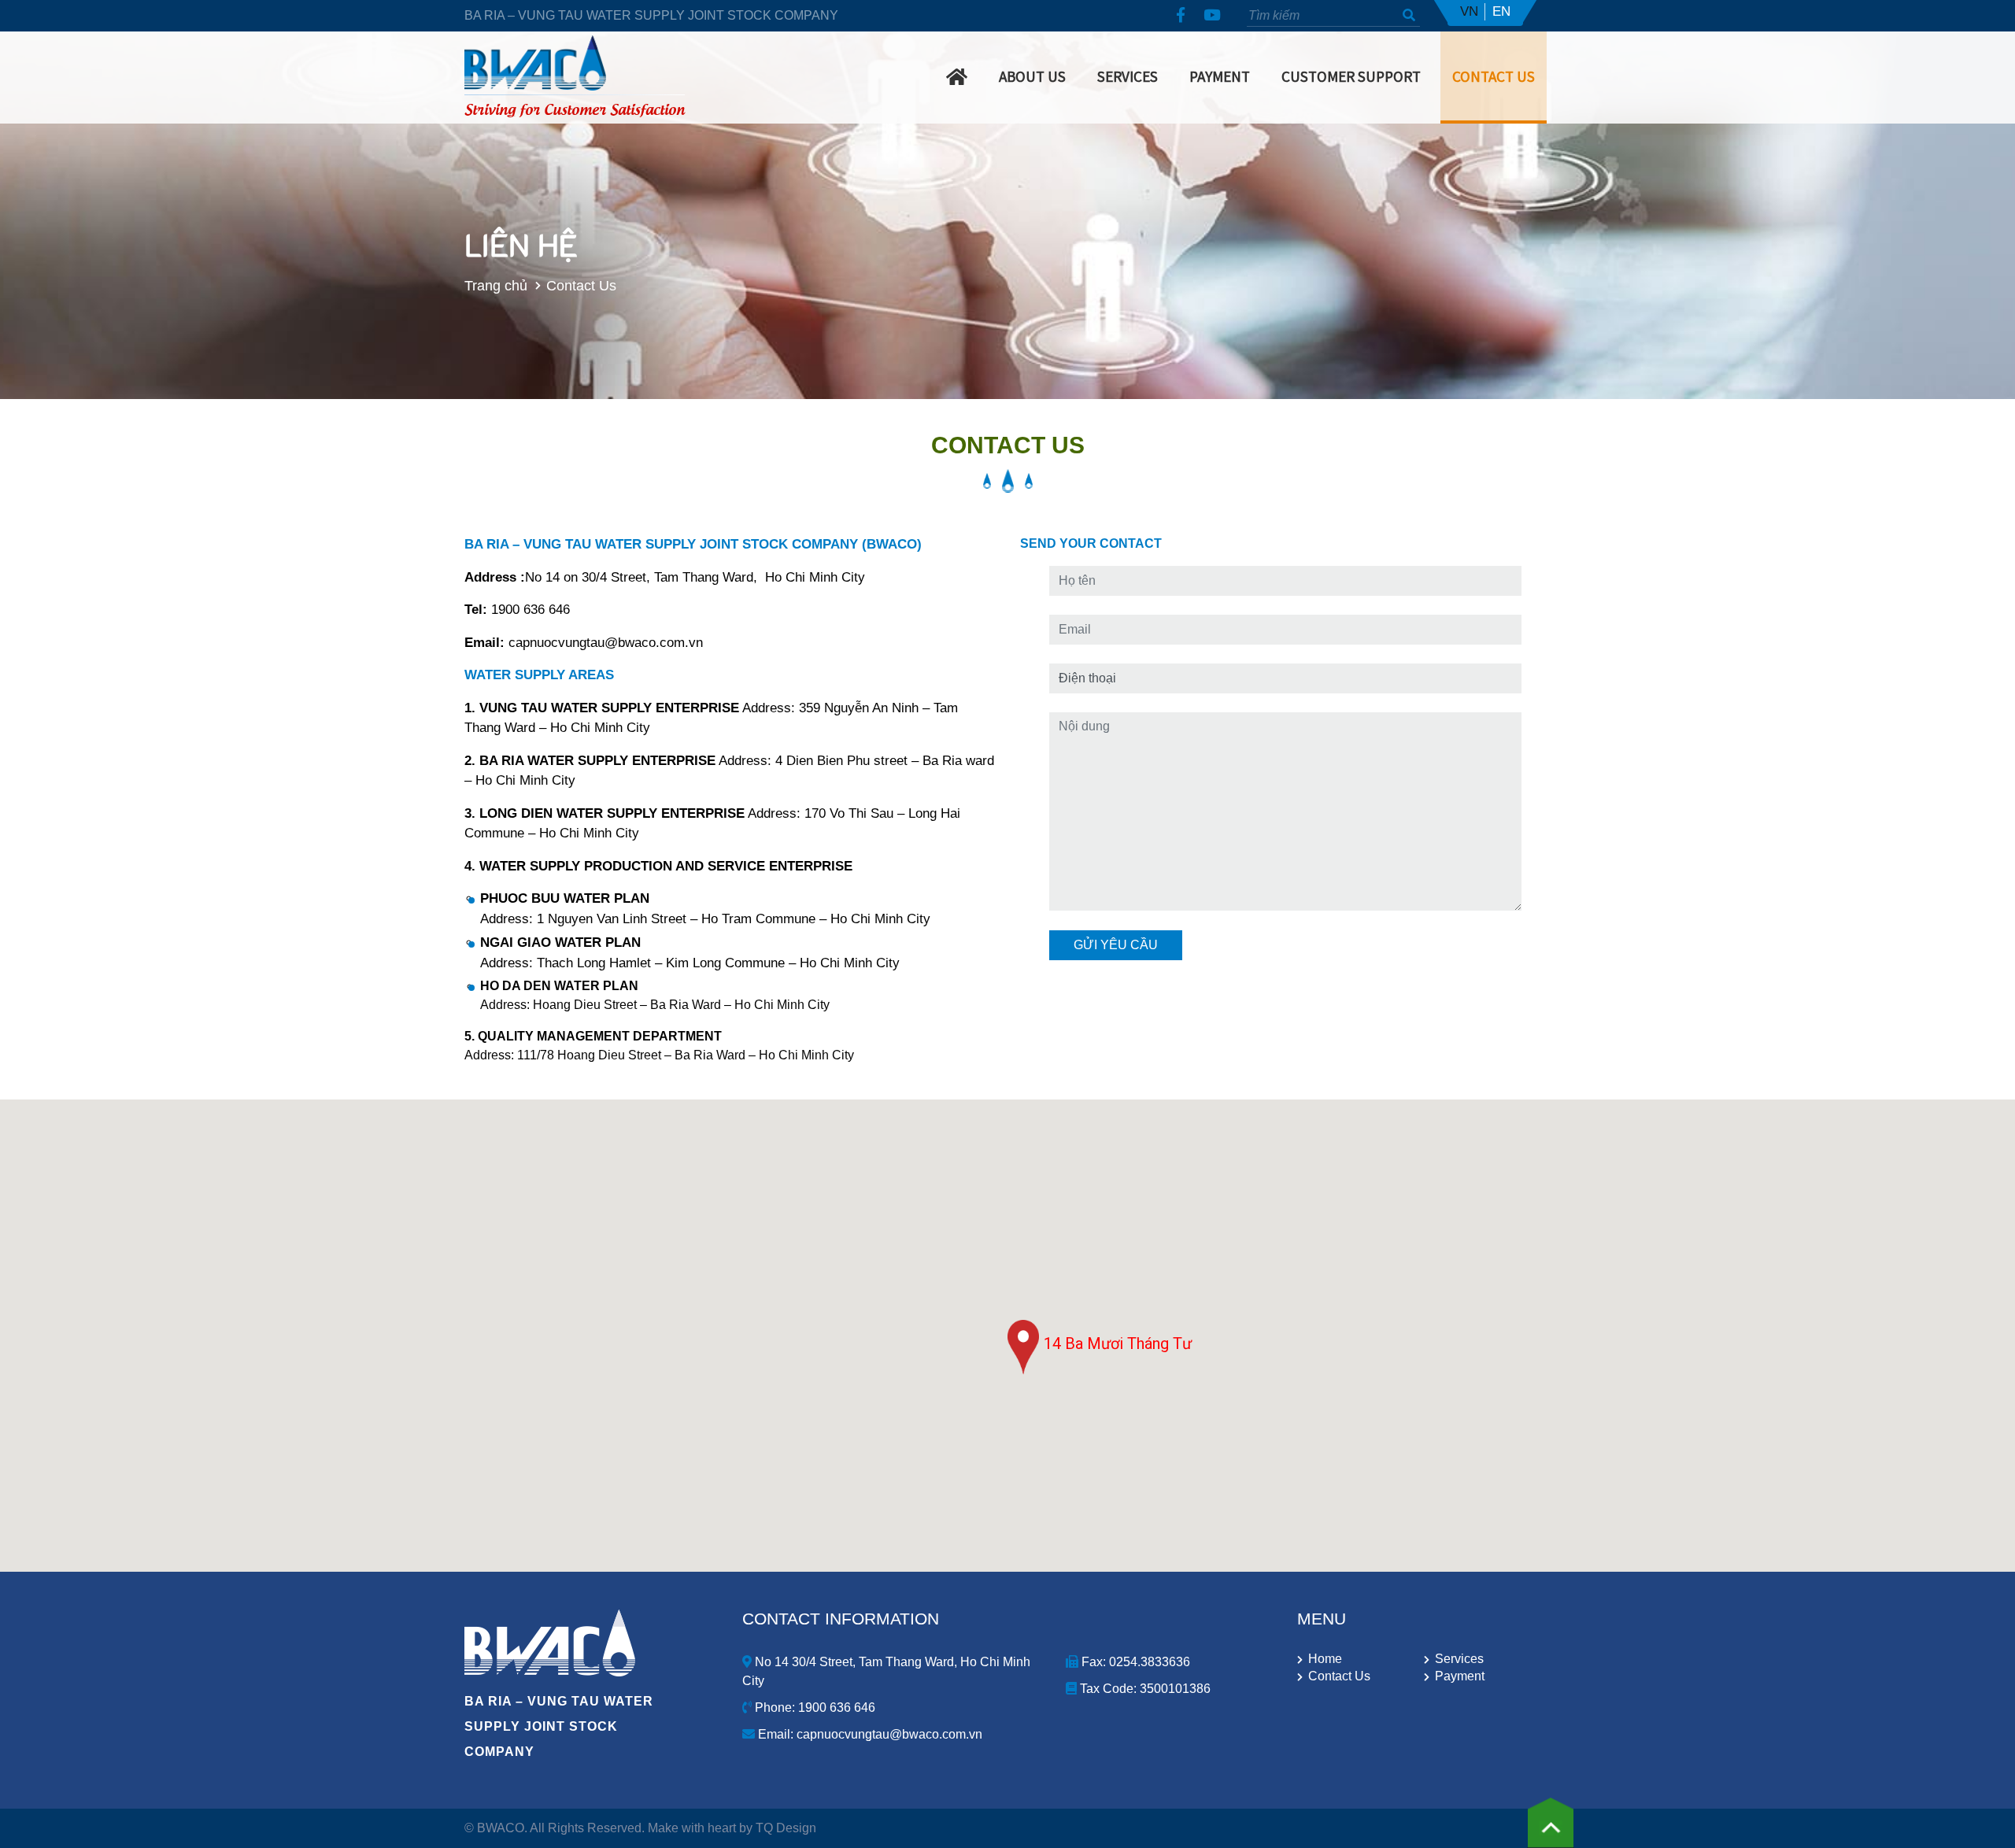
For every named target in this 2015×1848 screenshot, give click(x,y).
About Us (1032, 76)
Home (1325, 1659)
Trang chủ (496, 285)
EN (1501, 11)
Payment (1220, 76)
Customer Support (1351, 76)
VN (1469, 11)
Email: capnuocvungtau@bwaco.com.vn (869, 1734)
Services (1128, 76)
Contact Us (1494, 76)
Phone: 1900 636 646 (813, 1708)
